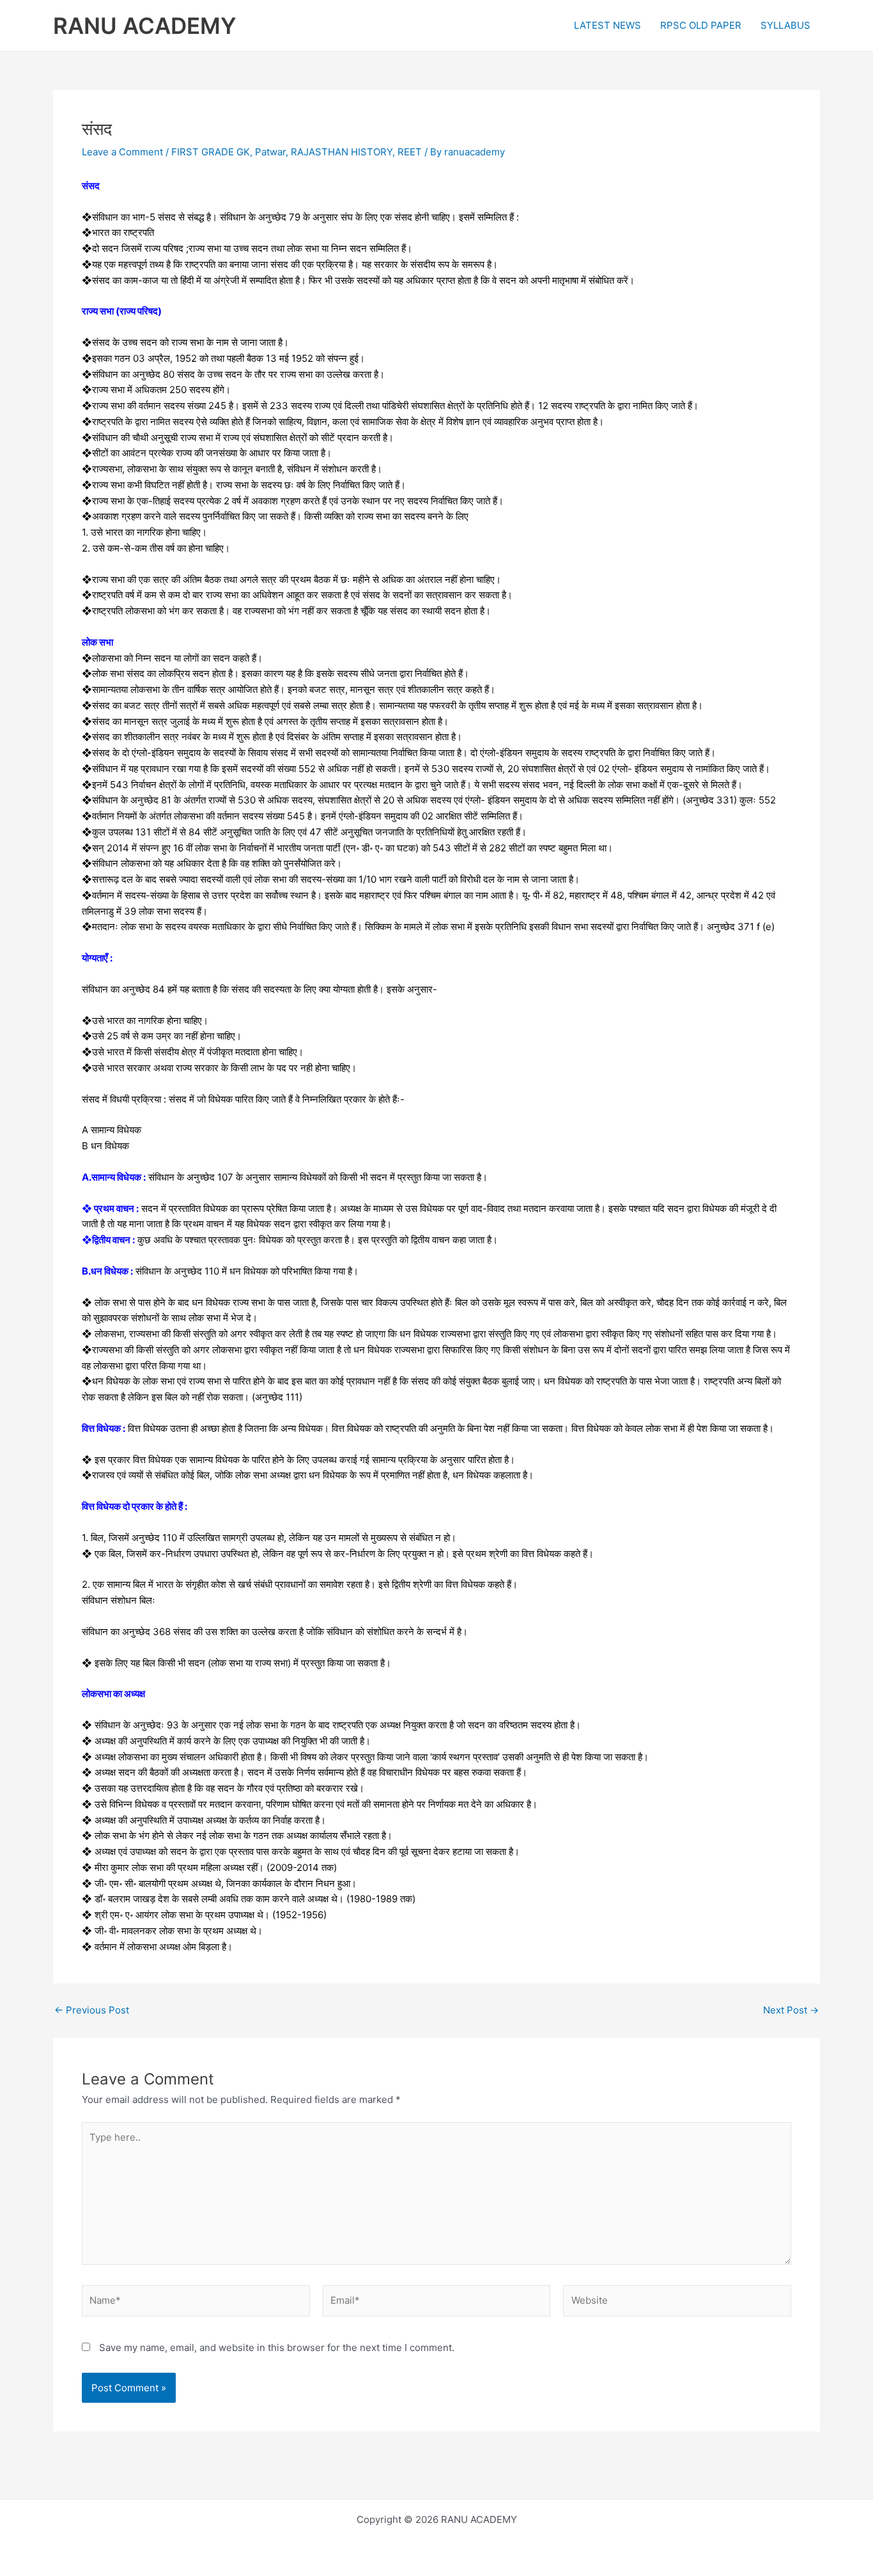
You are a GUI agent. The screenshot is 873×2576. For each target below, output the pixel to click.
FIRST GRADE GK (211, 152)
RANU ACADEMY (145, 26)
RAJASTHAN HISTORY (342, 152)
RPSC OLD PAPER (701, 25)
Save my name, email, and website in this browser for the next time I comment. (277, 2347)
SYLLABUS (785, 25)
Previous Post (92, 2010)
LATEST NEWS (607, 25)
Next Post (791, 2010)
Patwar (270, 152)
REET (410, 152)
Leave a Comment (122, 152)
